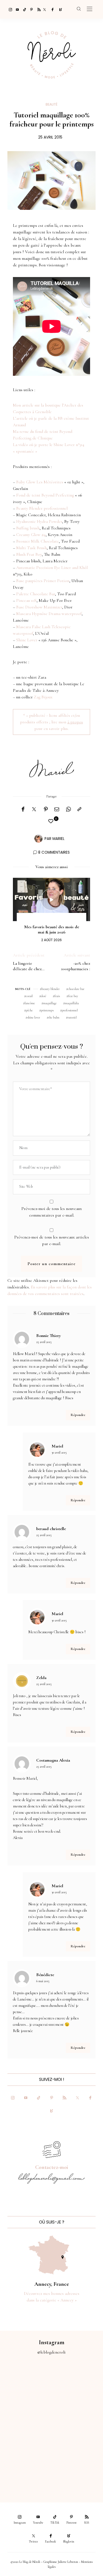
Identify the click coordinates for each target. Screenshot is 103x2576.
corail (29, 996)
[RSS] (37, 9)
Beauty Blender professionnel (42, 508)
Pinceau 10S (26, 600)
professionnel (70, 1010)
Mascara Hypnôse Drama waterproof (49, 614)
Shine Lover (27, 640)
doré (44, 996)
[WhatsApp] (68, 809)
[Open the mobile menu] (90, 9)
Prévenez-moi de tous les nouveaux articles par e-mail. (52, 1240)
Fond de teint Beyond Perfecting (45, 495)
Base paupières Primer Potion (43, 581)
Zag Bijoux (43, 697)
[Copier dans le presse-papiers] (79, 809)
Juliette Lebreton (68, 2562)
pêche (29, 1010)
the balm (54, 1017)
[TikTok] (23, 9)
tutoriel (72, 1017)
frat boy (73, 996)
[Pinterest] (30, 9)
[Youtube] (16, 9)
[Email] (57, 809)
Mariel (59, 839)
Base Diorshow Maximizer (39, 607)
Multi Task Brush (31, 548)
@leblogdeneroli (51, 2352)
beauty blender (51, 989)
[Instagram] (9, 9)
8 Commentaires (54, 852)
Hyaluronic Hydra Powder (39, 521)
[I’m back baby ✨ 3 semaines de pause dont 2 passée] (26, 2411)
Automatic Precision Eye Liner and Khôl (52, 568)
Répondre (78, 1415)
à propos (75, 722)
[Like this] (52, 821)
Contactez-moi (52, 2167)
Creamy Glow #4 (31, 535)
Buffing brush (28, 528)
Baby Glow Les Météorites (40, 482)
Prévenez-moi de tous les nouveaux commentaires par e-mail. (52, 1212)
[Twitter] (44, 9)
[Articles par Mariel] (38, 838)
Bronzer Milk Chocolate (37, 541)
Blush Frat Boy (29, 554)
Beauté (51, 104)
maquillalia (72, 1003)
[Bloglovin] (59, 9)
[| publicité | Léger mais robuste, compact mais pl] (26, 2440)
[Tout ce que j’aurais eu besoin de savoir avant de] (26, 2468)
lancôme (30, 1003)
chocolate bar (76, 989)
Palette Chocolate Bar (36, 594)
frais (57, 996)
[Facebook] (52, 9)
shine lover (34, 1017)
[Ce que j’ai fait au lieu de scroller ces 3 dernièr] (26, 2382)
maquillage (50, 1003)
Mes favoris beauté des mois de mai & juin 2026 (52, 929)
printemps (47, 1010)
